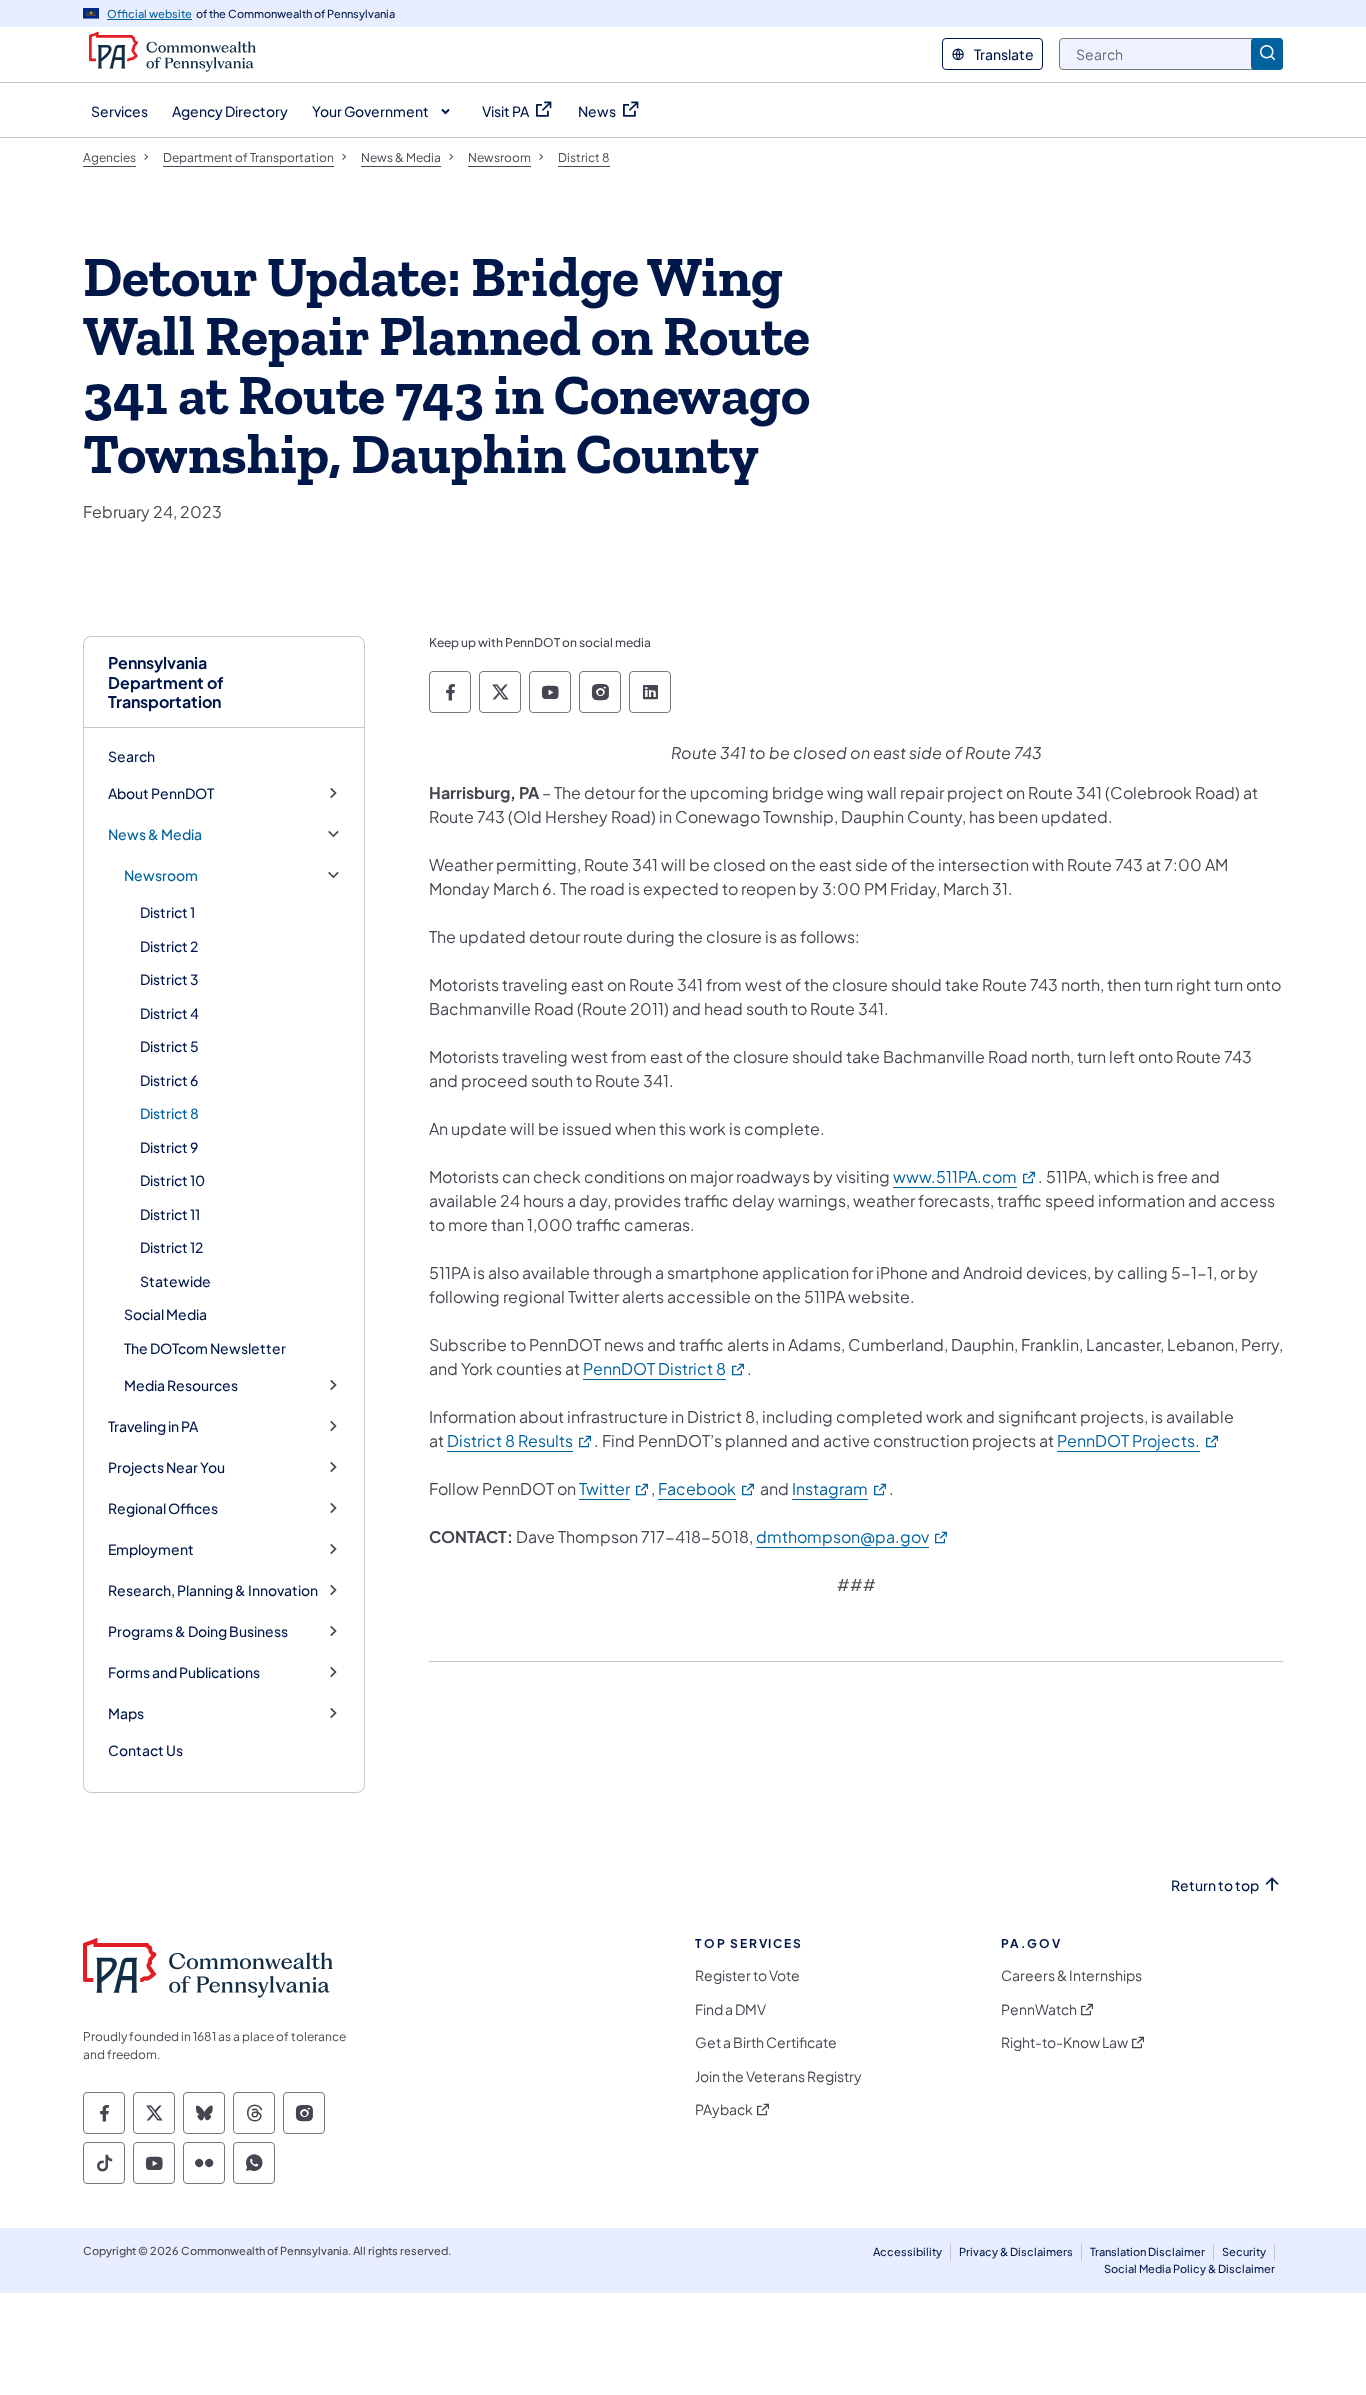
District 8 (169, 1113)
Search (131, 756)
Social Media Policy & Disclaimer (1189, 2268)
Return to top (1215, 1885)
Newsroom (161, 875)
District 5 (169, 1046)
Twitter (615, 1488)
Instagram (840, 1488)
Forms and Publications (184, 1672)
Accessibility (907, 2251)
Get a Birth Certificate (766, 2042)
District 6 (169, 1080)
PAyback (724, 2109)
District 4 (169, 1013)
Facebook (707, 1488)
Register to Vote (747, 1975)
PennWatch (1039, 2009)
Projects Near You (166, 1467)
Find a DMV (730, 2009)
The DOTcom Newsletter (205, 1348)
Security (1244, 2251)
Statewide (175, 1281)
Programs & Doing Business (198, 1631)
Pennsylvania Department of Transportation (166, 682)
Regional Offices (163, 1508)
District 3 (169, 979)
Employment (151, 1549)
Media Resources (181, 1385)
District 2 (169, 946)
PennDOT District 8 (665, 1368)
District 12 (171, 1247)
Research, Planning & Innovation (213, 1590)
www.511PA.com (965, 1176)
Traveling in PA (153, 1426)
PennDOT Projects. (1139, 1440)
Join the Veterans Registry (778, 2076)
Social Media (165, 1314)
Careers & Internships (1071, 1975)
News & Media (155, 834)
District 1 (167, 912)
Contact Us (145, 1750)
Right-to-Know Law (1064, 2042)
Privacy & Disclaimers (1016, 2251)
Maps (126, 1713)
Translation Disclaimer (1147, 2251)
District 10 (172, 1180)
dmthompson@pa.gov (853, 1536)
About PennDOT (161, 793)
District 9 (169, 1147)
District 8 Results (520, 1440)
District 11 (170, 1214)
